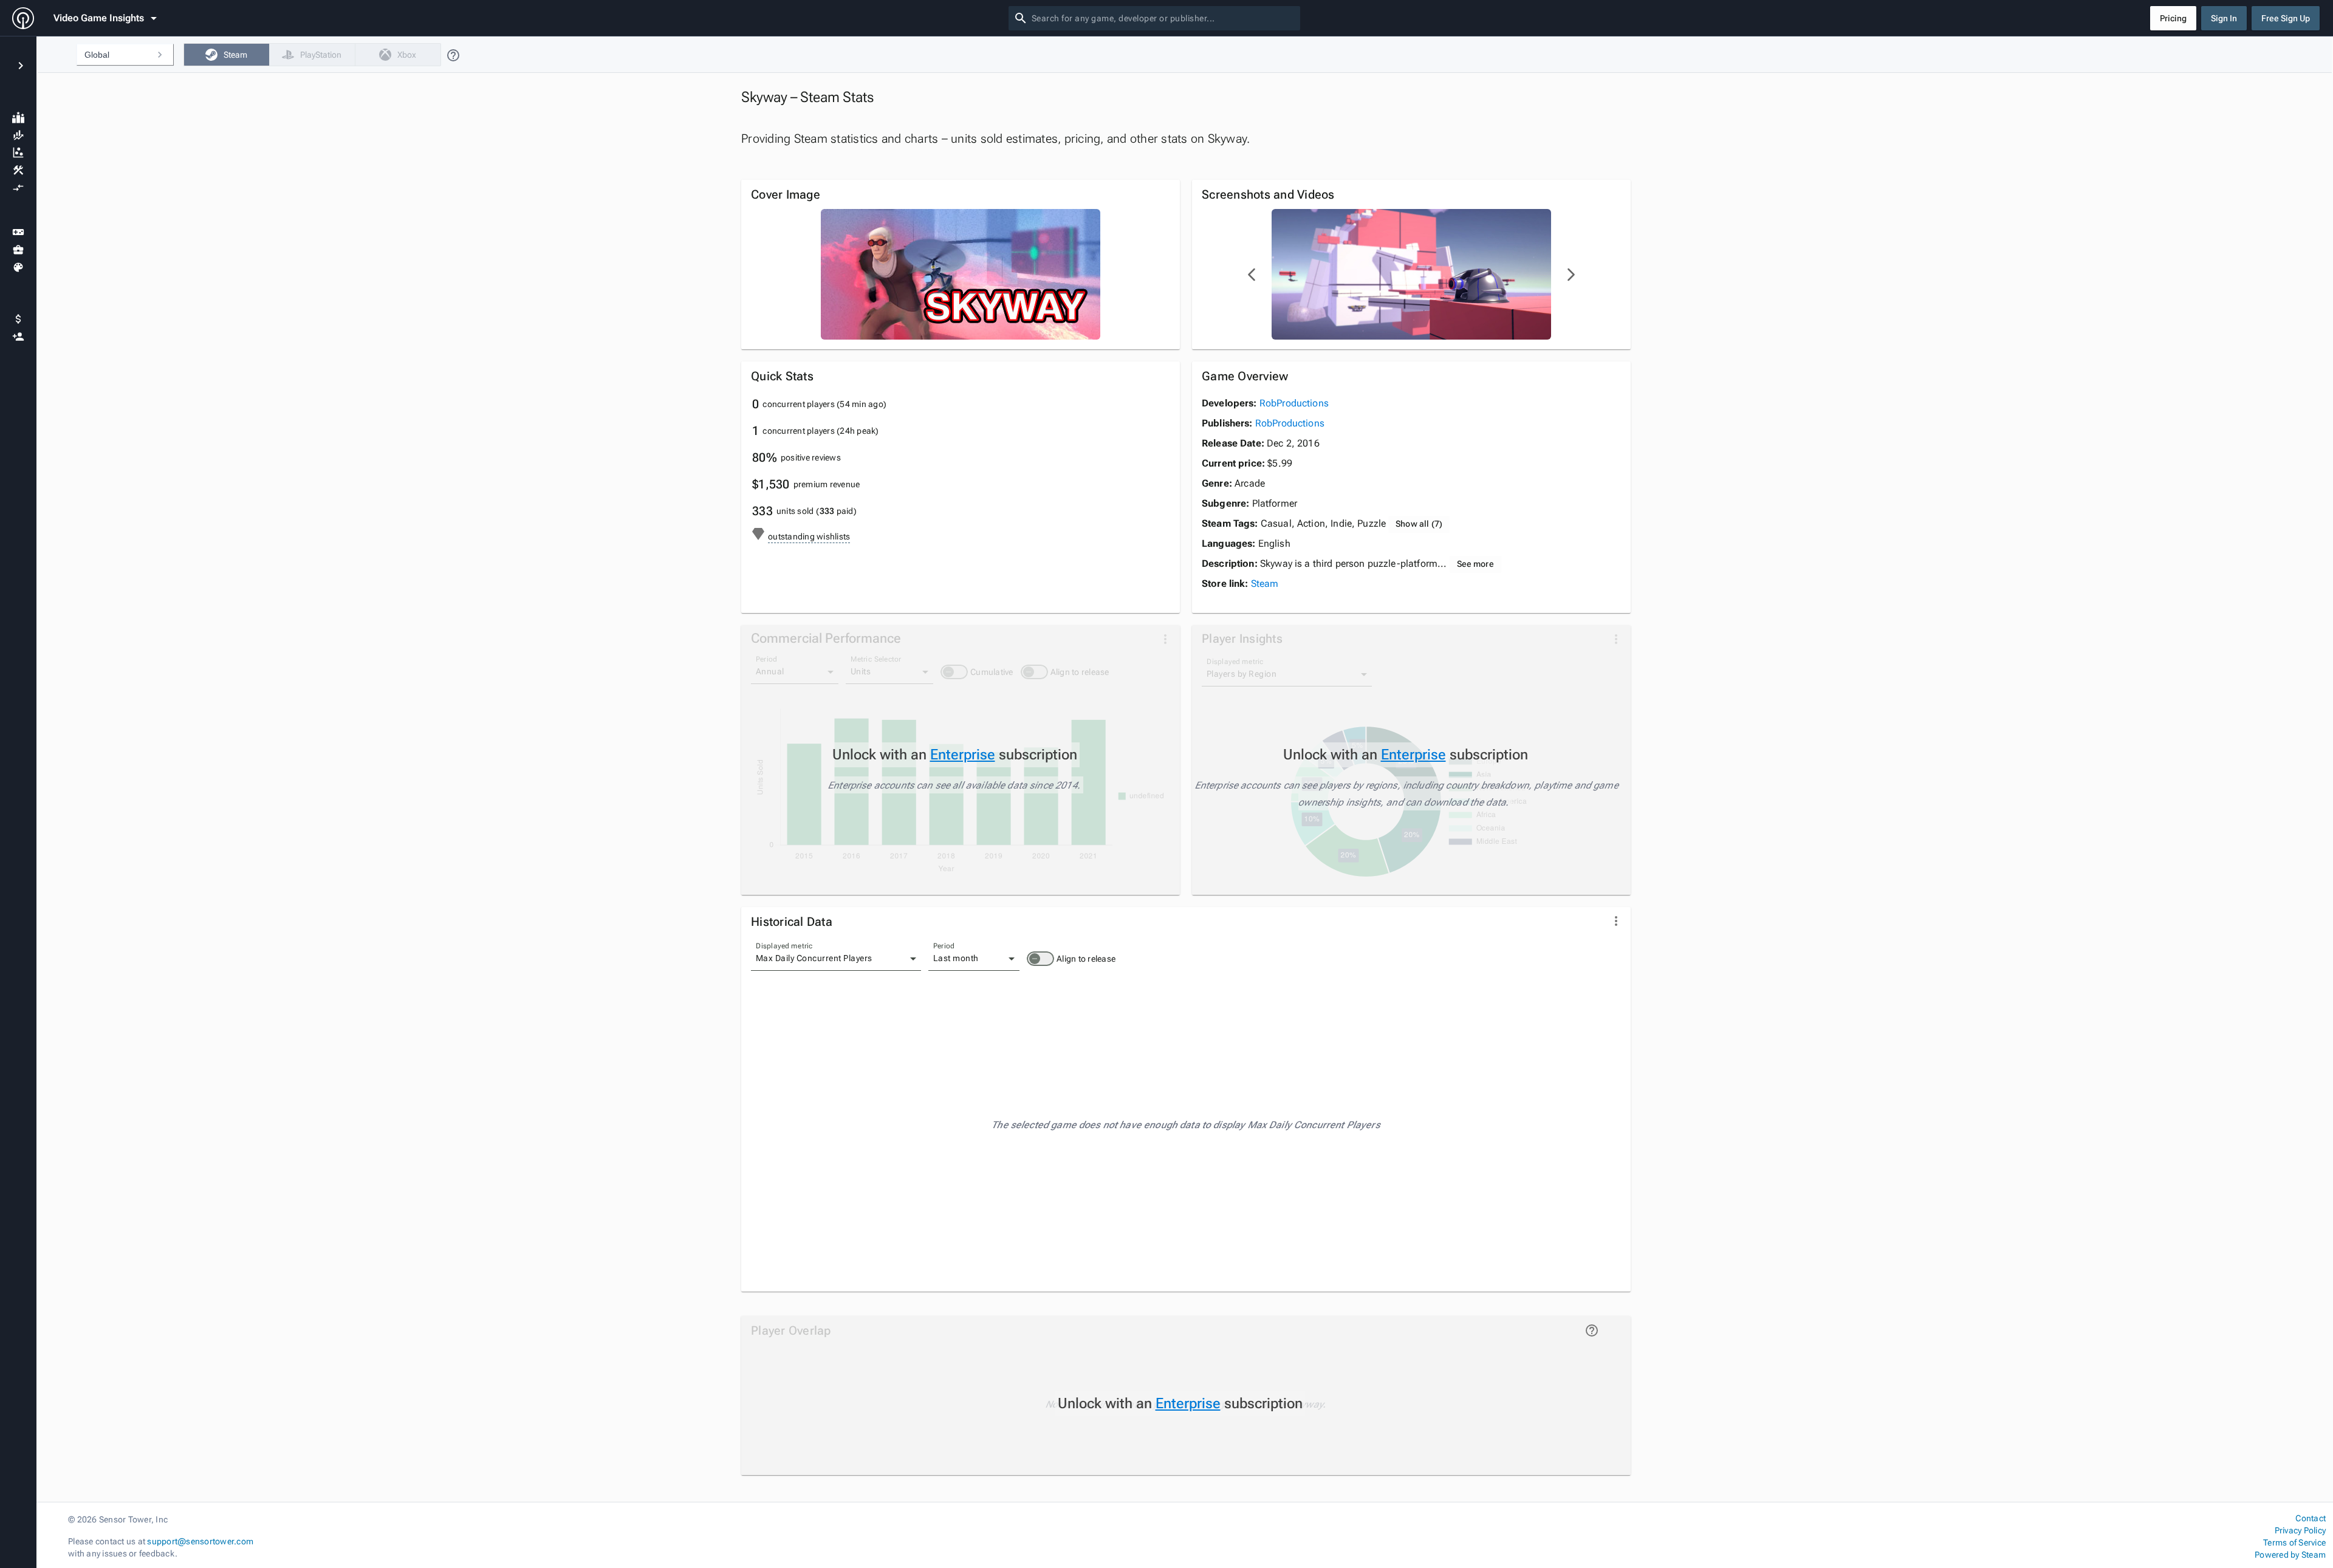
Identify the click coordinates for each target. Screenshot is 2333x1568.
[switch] (1040, 959)
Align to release (1086, 959)
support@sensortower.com (200, 1541)
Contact (2311, 1518)
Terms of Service (2294, 1542)
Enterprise (963, 755)
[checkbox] (226, 55)
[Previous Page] (1252, 275)
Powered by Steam (2290, 1555)
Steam (1265, 584)
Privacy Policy (2300, 1530)
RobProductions (1294, 403)
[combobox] (1163, 18)
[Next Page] (1571, 275)
